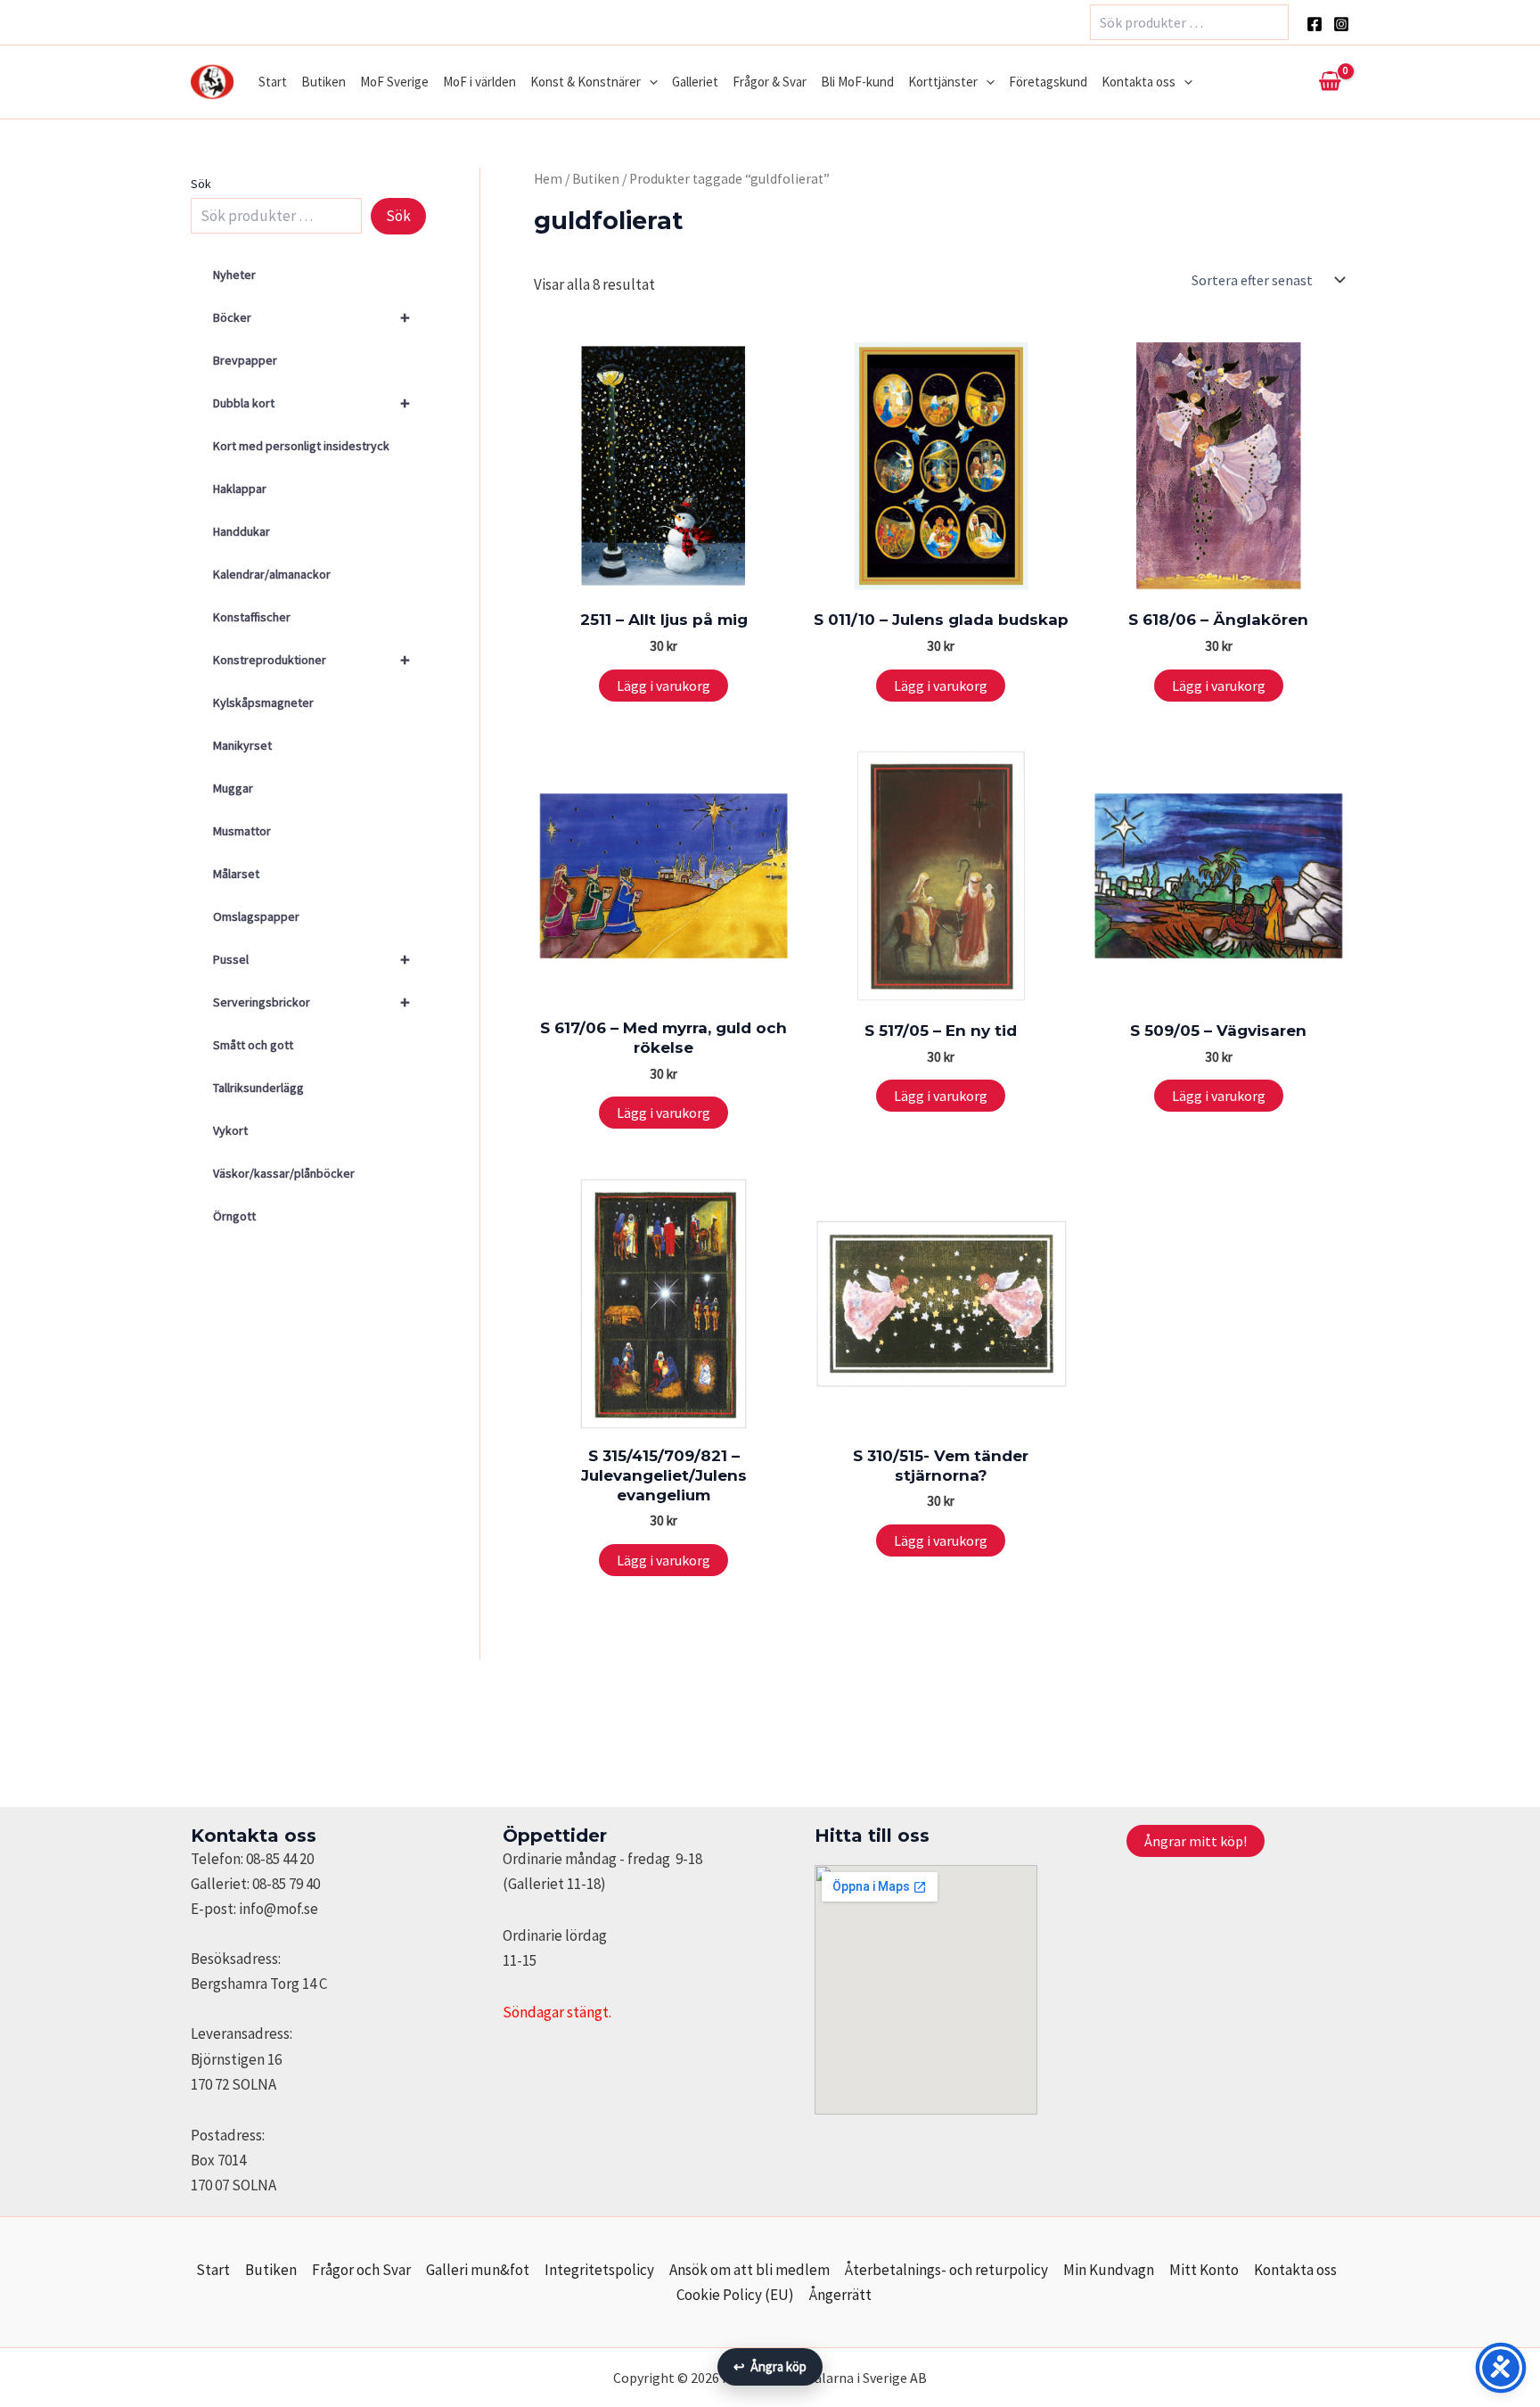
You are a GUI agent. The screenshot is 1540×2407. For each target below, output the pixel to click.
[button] (649, 82)
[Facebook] (1315, 24)
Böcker (311, 317)
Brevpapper (245, 360)
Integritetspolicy (599, 2270)
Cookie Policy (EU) (735, 2295)
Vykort (230, 1130)
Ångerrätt (840, 2295)
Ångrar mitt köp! (1196, 1841)
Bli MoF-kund (857, 82)
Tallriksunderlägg (258, 1088)
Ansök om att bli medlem (750, 2270)
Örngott (234, 1216)
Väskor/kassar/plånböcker (284, 1173)
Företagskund (1048, 82)
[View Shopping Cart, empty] (1330, 82)
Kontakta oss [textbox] (254, 1836)
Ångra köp (770, 2366)
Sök (201, 184)
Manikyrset (242, 745)
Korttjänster (943, 82)
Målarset (236, 874)
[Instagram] (1341, 24)
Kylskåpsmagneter (263, 702)
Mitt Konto (1204, 2270)
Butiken (324, 82)
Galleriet (695, 82)
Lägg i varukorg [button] (664, 686)
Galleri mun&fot (478, 2270)
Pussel (311, 959)
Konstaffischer (252, 617)
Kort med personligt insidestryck (301, 446)
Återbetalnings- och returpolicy (946, 2270)
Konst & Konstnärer (586, 82)
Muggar (233, 788)
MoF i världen (479, 82)
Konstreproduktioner (311, 659)
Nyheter (234, 275)
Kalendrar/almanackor (272, 574)
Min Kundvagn (1109, 2270)
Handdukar (242, 531)
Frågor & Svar (770, 82)
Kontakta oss (1139, 82)
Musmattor (242, 831)
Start (273, 82)
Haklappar (240, 489)
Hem (548, 179)
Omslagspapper (256, 916)
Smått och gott (253, 1045)
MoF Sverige (394, 82)
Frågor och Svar (361, 2270)
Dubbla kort (311, 403)
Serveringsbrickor (311, 1002)
